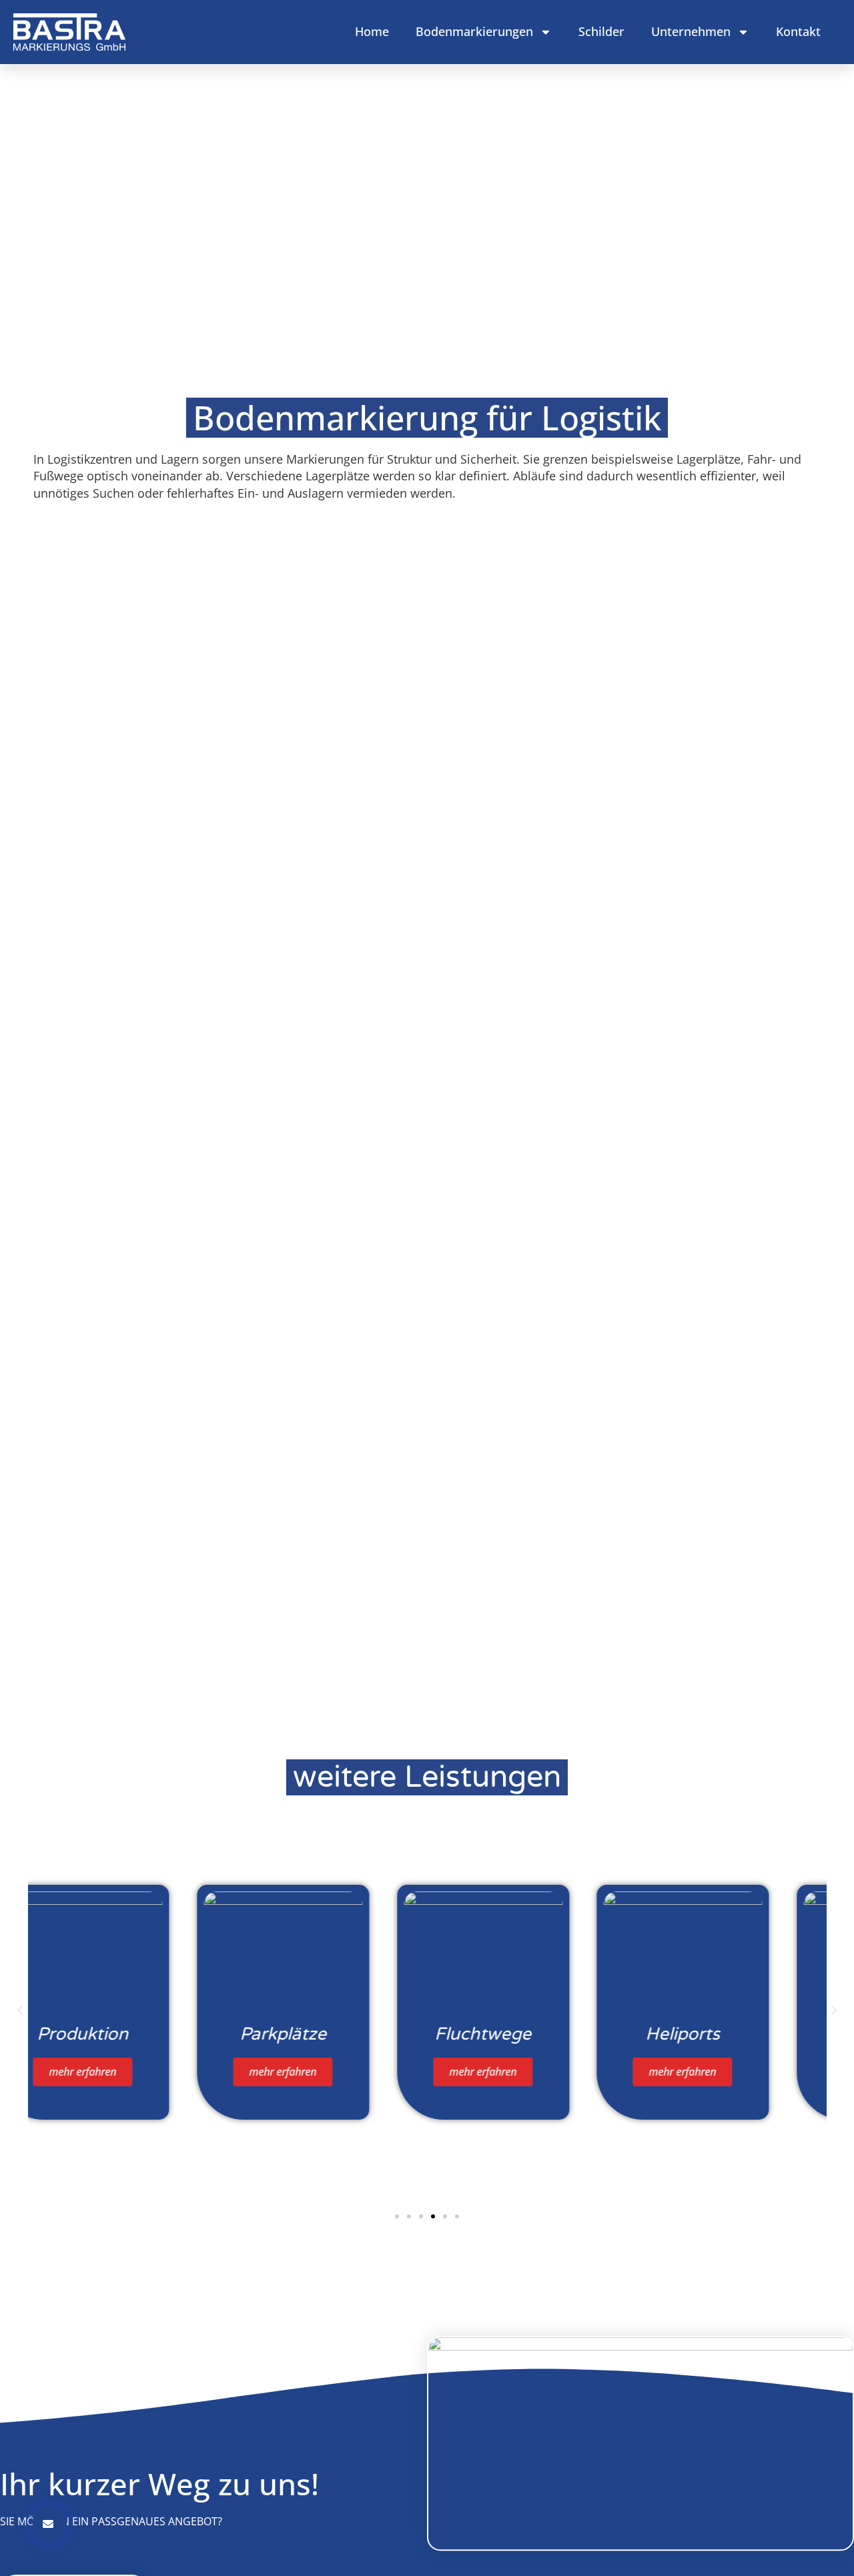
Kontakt (798, 31)
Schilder (601, 31)
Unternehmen (691, 31)
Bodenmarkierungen (474, 31)
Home (372, 31)
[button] (20, 2010)
